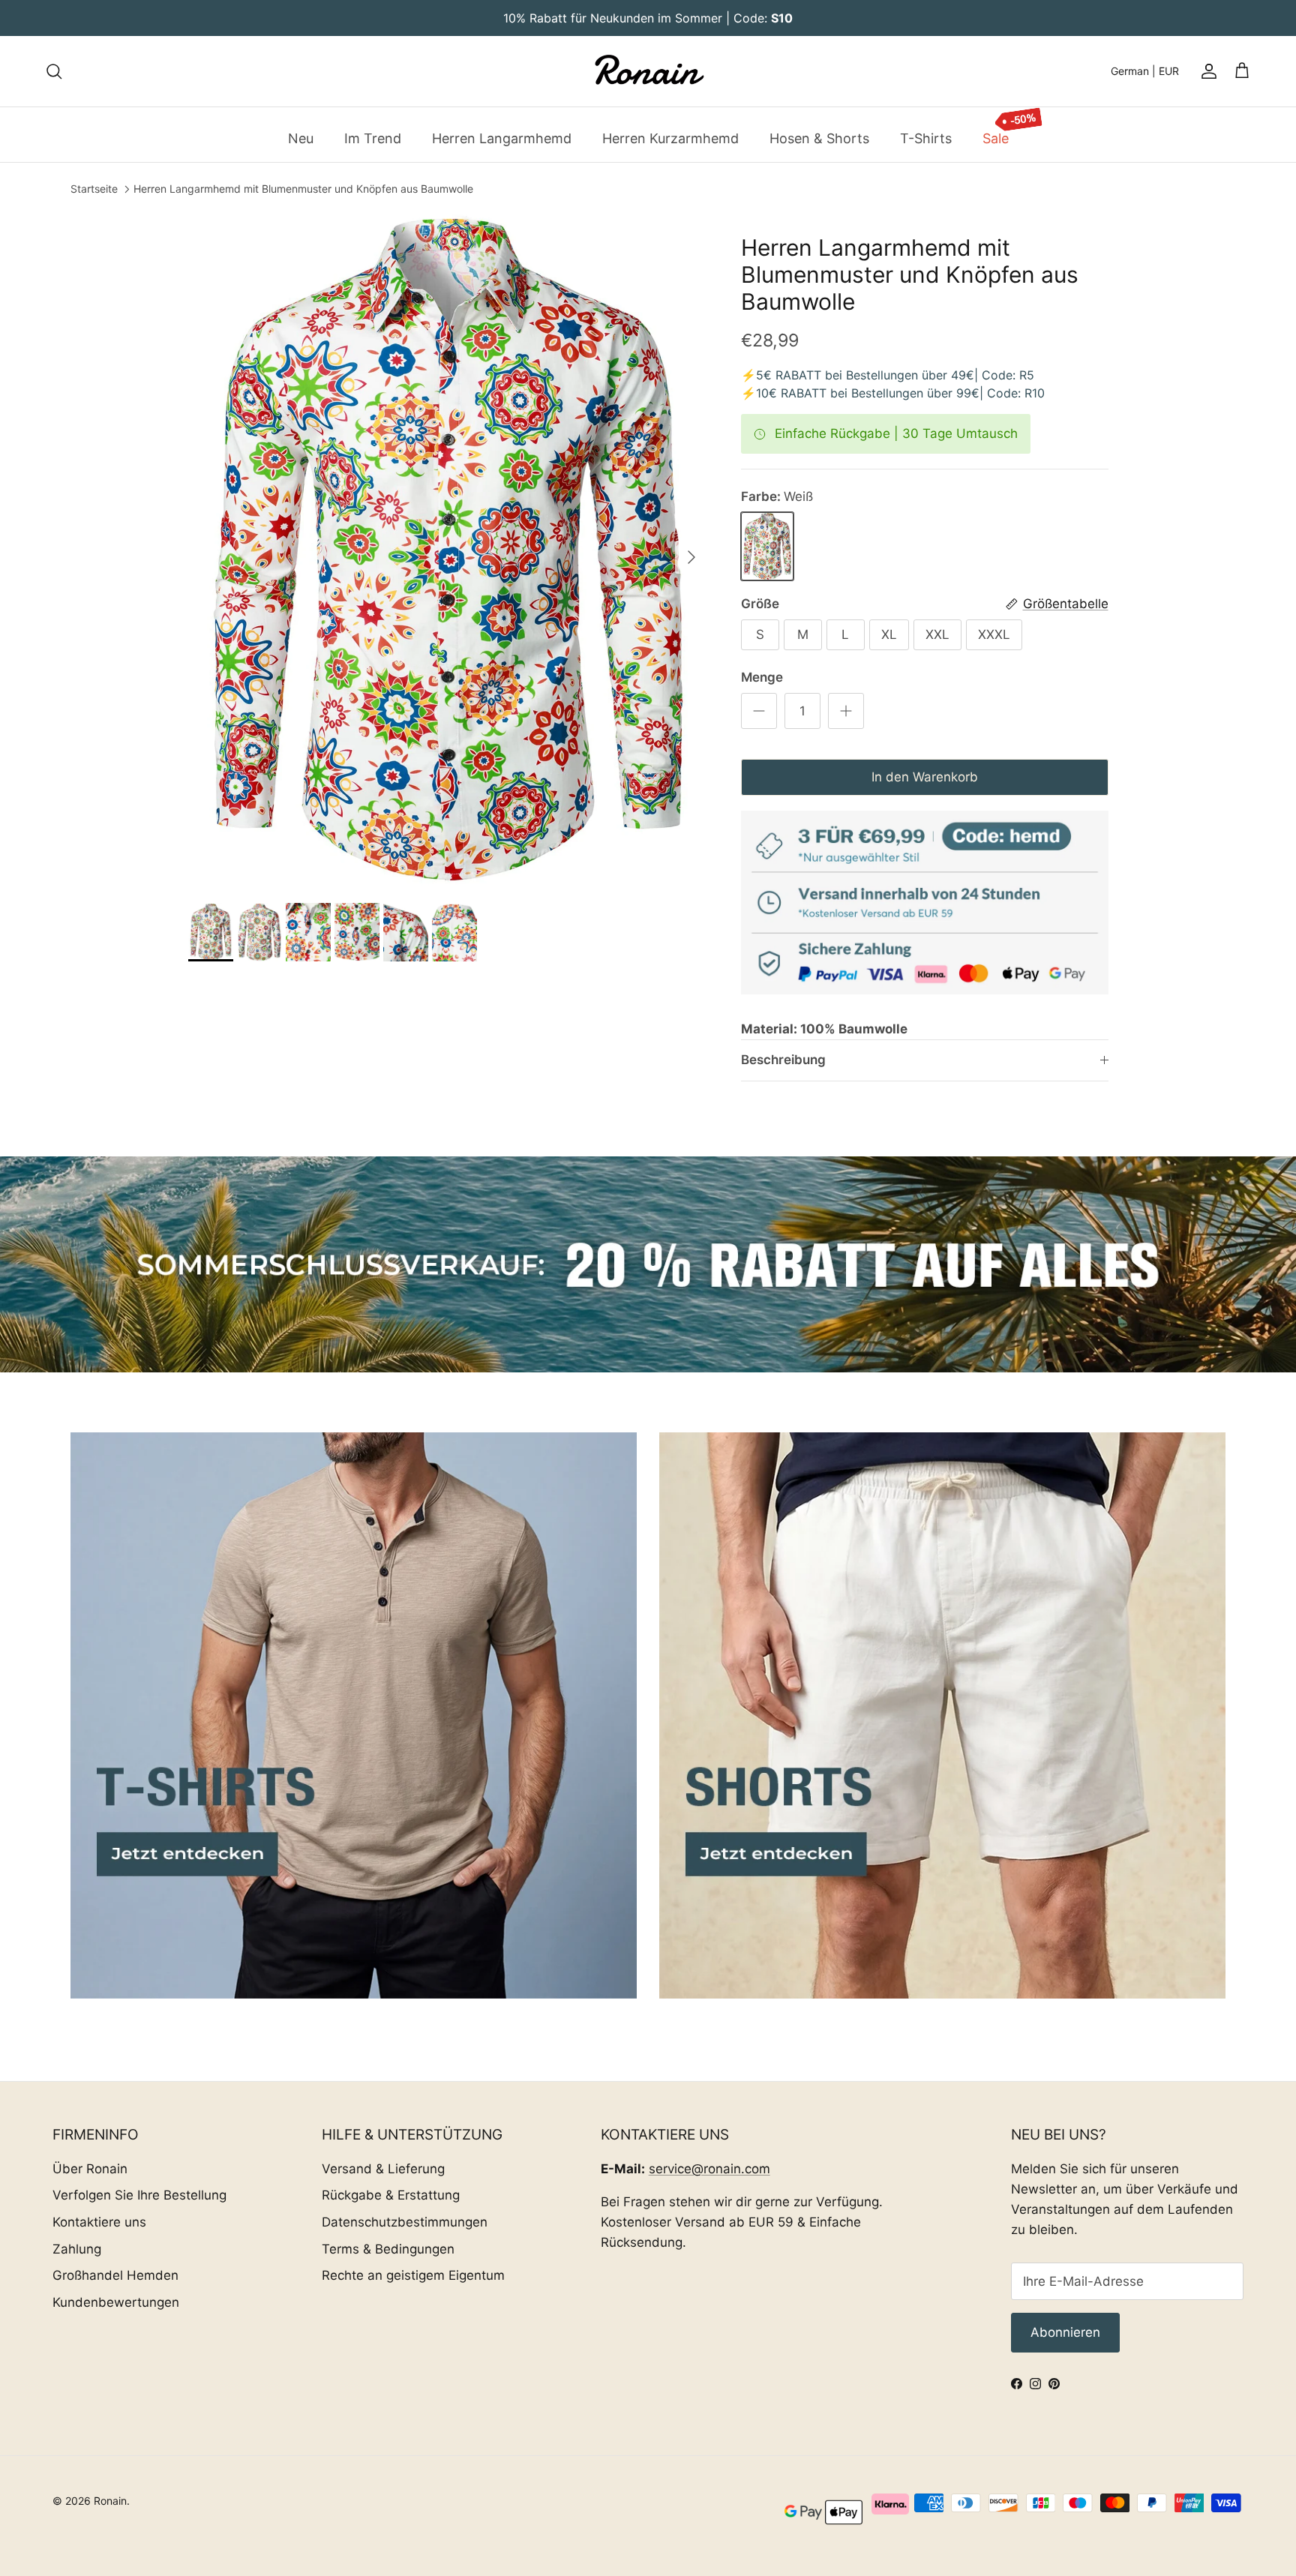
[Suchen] (54, 71)
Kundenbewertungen (116, 2302)
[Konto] (1206, 71)
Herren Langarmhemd (502, 138)
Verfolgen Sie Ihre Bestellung (139, 2195)
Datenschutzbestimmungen (405, 2222)
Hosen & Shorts (819, 138)
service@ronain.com (709, 2169)
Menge (762, 677)
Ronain (110, 2501)
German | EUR (1145, 71)
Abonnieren (1065, 2332)
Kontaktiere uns (99, 2222)
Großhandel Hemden (115, 2275)
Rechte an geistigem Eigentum (413, 2275)
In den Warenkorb (925, 777)
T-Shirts (926, 138)
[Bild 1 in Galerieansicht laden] (448, 550)
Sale (996, 138)
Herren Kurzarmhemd (670, 138)
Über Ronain (90, 2169)
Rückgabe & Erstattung (391, 2195)
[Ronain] (648, 71)
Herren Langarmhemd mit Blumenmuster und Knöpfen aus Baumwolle (303, 189)
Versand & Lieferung (383, 2169)
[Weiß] (767, 546)
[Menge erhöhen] (846, 711)
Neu (301, 138)
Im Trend (373, 138)
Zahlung (77, 2249)
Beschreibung (783, 1060)
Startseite (94, 189)
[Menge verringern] (759, 711)
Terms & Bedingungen (388, 2249)
